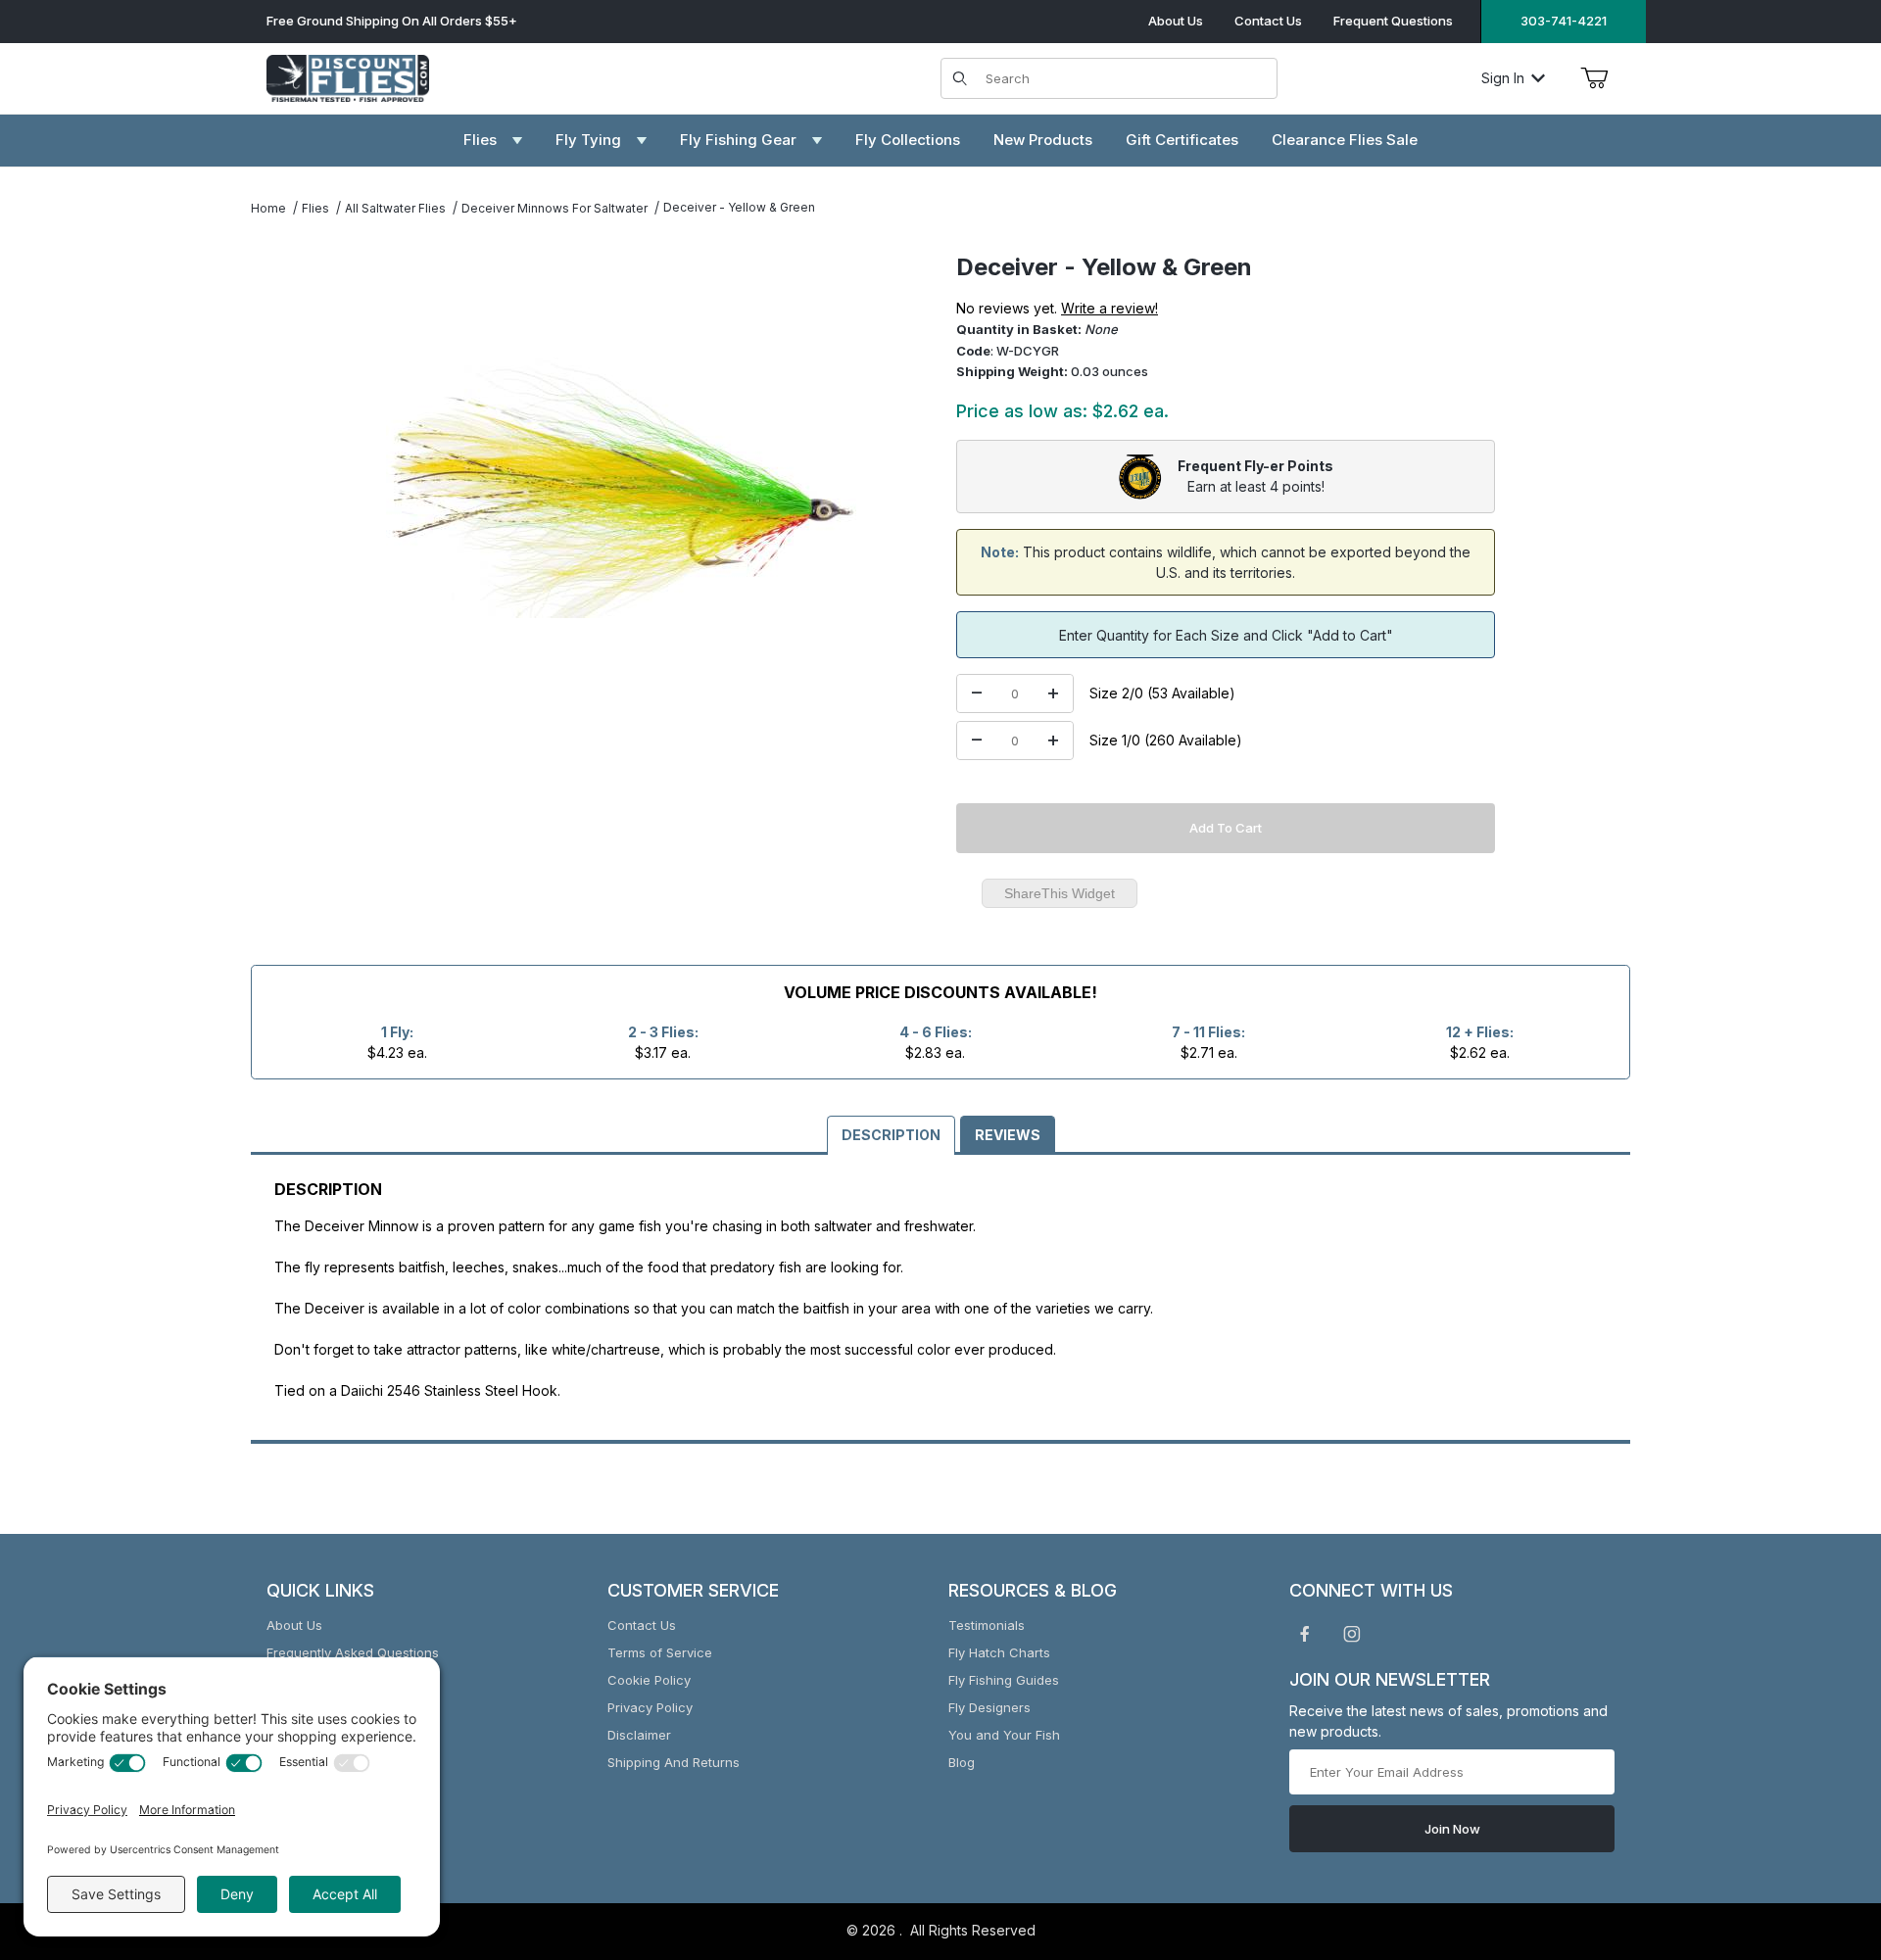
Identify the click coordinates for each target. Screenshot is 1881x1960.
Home (268, 208)
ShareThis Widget (1060, 893)
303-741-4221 (1564, 21)
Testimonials (987, 1625)
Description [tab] (891, 1135)
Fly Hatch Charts (999, 1652)
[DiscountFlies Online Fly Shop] (348, 76)
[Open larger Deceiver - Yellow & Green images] (621, 488)
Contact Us (1268, 21)
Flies (315, 208)
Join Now (1452, 1829)
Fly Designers (989, 1707)
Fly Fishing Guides (1004, 1680)
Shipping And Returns (674, 1762)
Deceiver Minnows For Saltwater (555, 208)
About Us (1176, 21)
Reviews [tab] (1008, 1135)
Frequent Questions (1393, 21)
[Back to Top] (1821, 1838)
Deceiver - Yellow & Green (739, 207)
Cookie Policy (649, 1680)
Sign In (1503, 78)
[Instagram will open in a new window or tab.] (1352, 1634)
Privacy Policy (650, 1707)
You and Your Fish (1004, 1735)
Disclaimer (639, 1735)
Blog (962, 1762)
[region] (290, 480)
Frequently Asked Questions (353, 1652)
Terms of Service (660, 1652)
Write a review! (1109, 308)
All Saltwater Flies (395, 208)
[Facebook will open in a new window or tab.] (1305, 1634)
